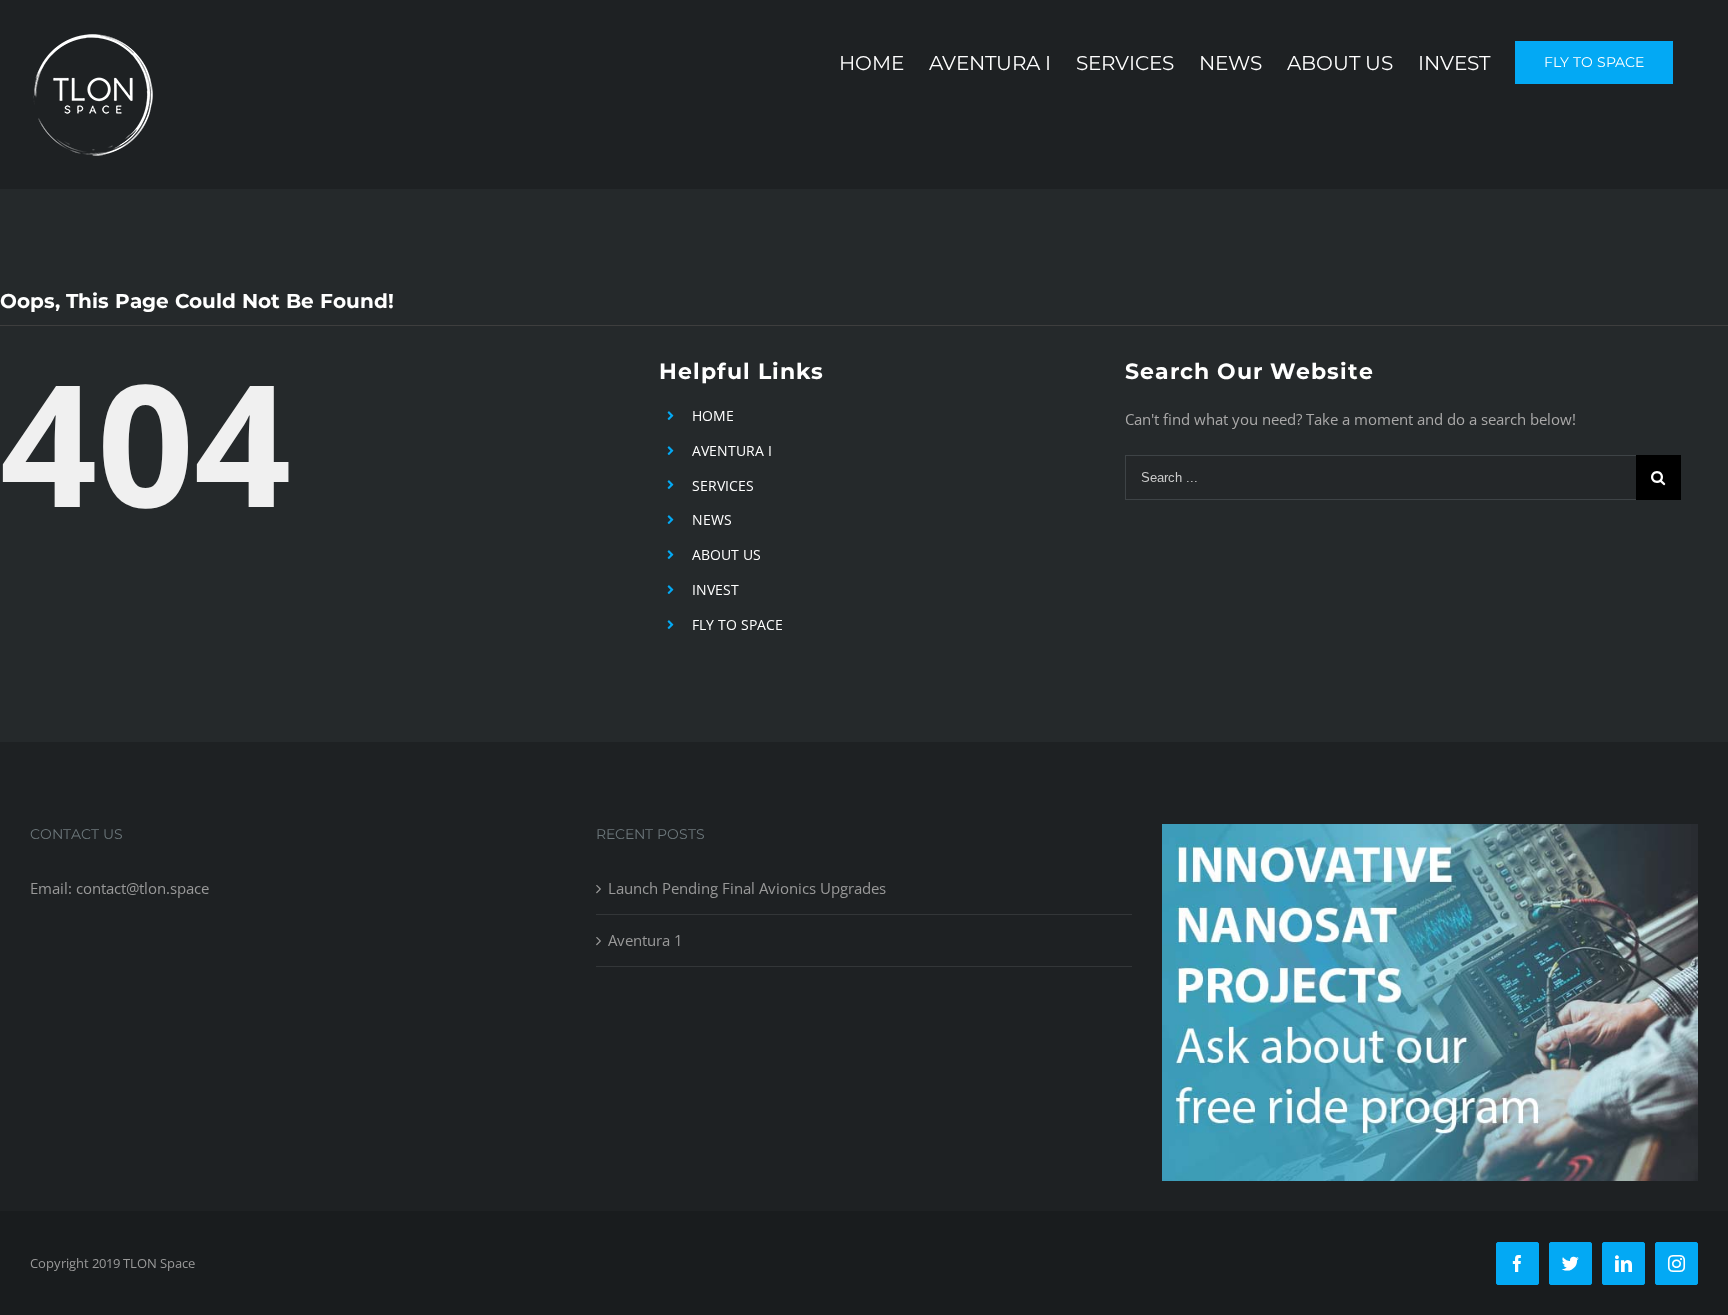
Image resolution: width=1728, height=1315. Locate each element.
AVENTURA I (732, 450)
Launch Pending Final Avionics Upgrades (747, 888)
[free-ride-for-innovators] (1430, 839)
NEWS (712, 519)
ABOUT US (726, 554)
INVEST (715, 589)
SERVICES (723, 485)
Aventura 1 (645, 940)
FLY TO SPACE (737, 624)
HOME (713, 415)
